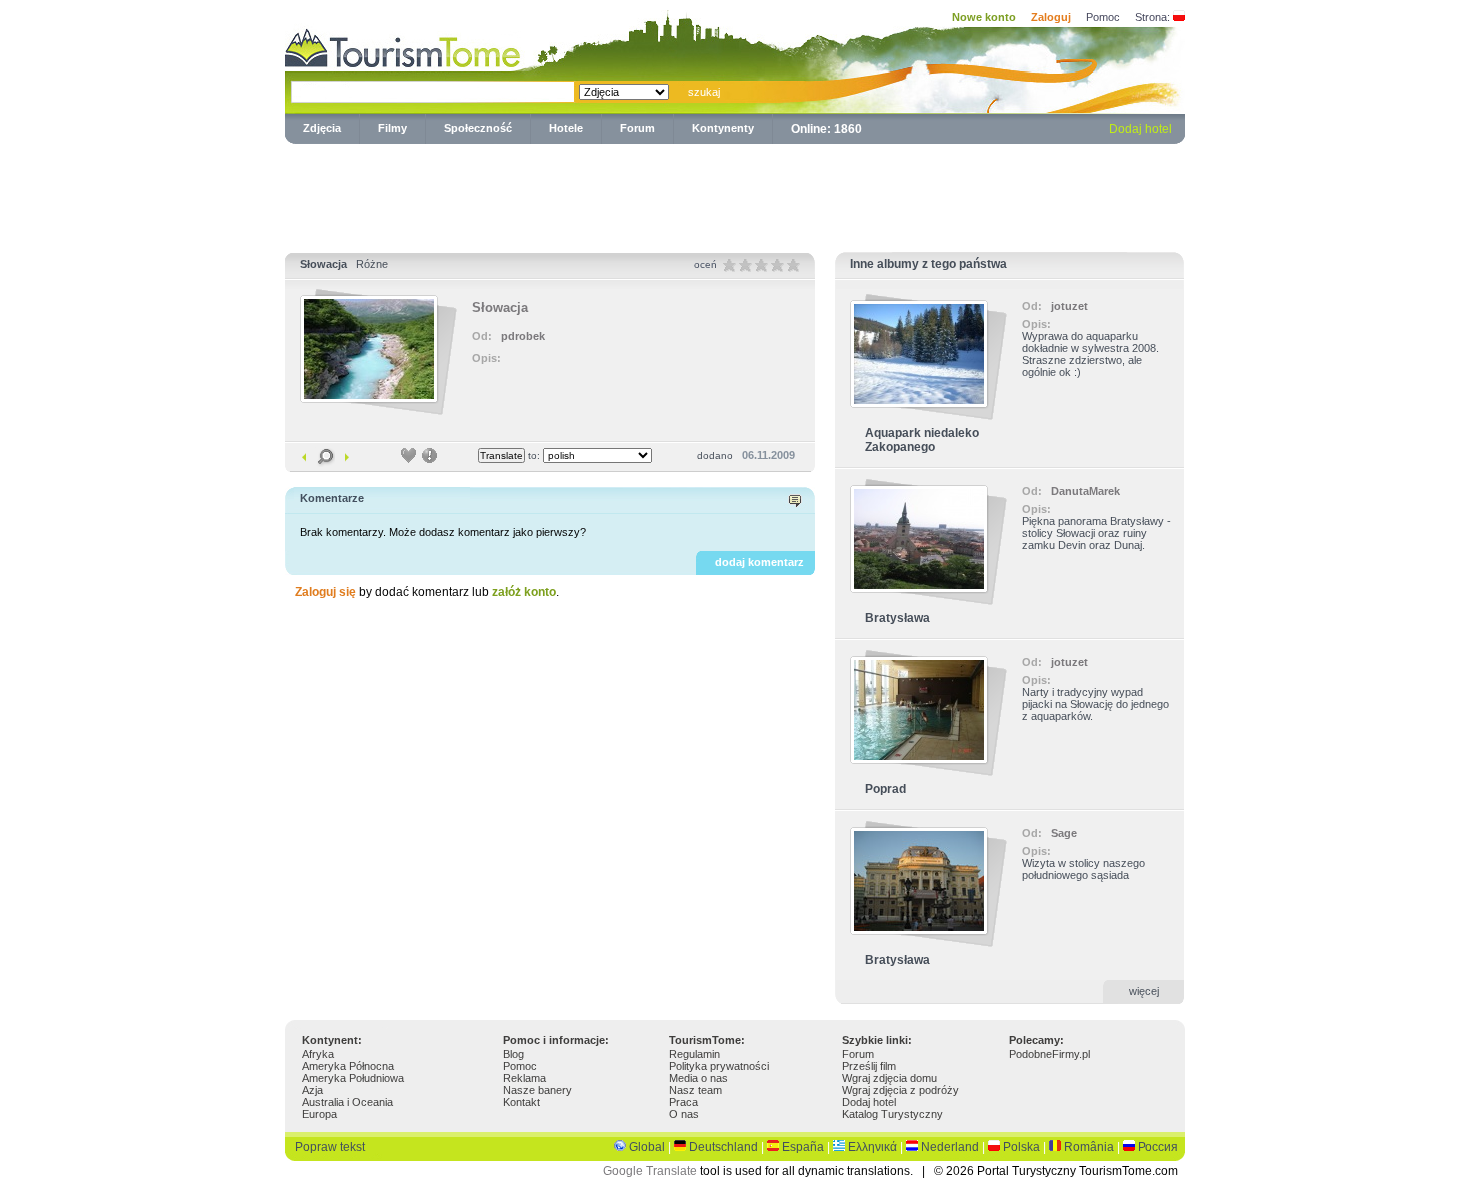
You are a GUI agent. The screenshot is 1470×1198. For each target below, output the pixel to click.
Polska (1021, 1147)
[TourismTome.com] (403, 45)
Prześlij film (869, 1066)
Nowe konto (984, 17)
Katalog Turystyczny (892, 1114)
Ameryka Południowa (353, 1078)
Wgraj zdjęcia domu (889, 1078)
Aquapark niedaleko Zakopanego (922, 440)
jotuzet (1069, 306)
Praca (683, 1102)
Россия (1158, 1147)
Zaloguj (1051, 17)
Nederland (950, 1147)
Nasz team (695, 1090)
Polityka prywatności (719, 1066)
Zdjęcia (322, 128)
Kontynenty (723, 128)
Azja (312, 1090)
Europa (319, 1114)
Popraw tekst (330, 1147)
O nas (684, 1114)
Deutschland (723, 1147)
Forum (637, 128)
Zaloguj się (325, 592)
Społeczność (478, 128)
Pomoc (1103, 17)
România (1089, 1147)
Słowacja (323, 264)
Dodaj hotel (1140, 129)
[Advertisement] (735, 194)
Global (647, 1147)
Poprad (885, 789)
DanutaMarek (1085, 491)
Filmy (392, 128)
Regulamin (694, 1054)
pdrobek (523, 336)
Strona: (1152, 17)
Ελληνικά (872, 1147)
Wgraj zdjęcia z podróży (900, 1090)
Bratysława (897, 618)
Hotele (566, 128)
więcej (1144, 991)
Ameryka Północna (348, 1066)
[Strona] (1179, 17)
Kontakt (521, 1102)
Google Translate (650, 1171)
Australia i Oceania (347, 1102)
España (803, 1147)
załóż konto (524, 592)
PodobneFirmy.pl (1049, 1054)
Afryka (318, 1054)
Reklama (524, 1078)
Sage (1064, 833)
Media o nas (698, 1078)
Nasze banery (537, 1090)
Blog (513, 1054)
